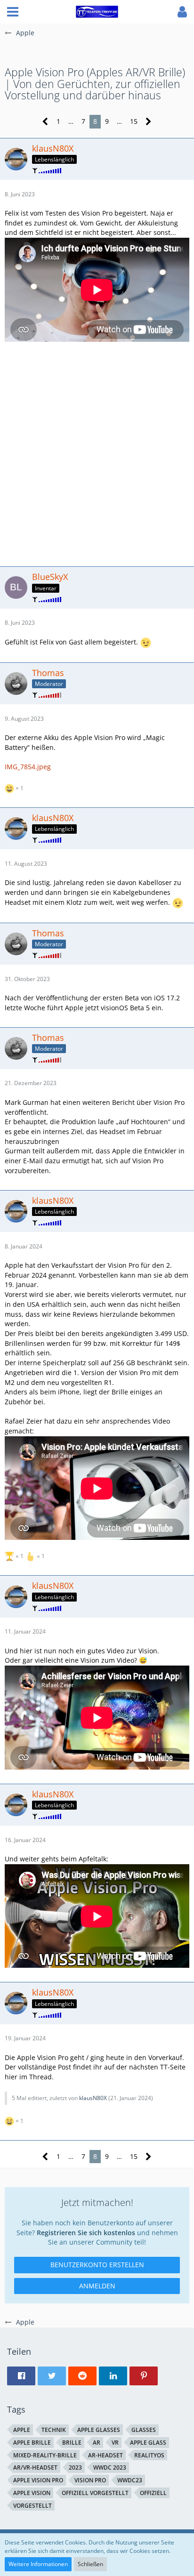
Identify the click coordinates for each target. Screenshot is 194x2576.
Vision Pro (90, 2480)
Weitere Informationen (38, 2564)
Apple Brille (32, 2443)
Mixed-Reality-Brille (45, 2455)
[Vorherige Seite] (45, 122)
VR (115, 2443)
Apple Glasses (99, 2430)
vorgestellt (32, 2506)
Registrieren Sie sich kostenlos (86, 2233)
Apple (22, 2430)
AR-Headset (105, 2455)
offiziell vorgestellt (95, 2493)
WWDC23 (130, 2480)
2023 (75, 2467)
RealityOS (149, 2455)
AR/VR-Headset (35, 2467)
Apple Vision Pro (38, 2480)
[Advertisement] (97, 453)
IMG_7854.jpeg (28, 767)
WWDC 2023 (110, 2467)
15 (134, 121)
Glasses (144, 2430)
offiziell (153, 2493)
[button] (13, 12)
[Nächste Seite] (149, 122)
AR (97, 2443)
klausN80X (93, 2098)
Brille (72, 2443)
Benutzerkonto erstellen (97, 2265)
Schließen (90, 2564)
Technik (54, 2430)
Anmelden (97, 2286)
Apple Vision (32, 2493)
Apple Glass (148, 2443)
